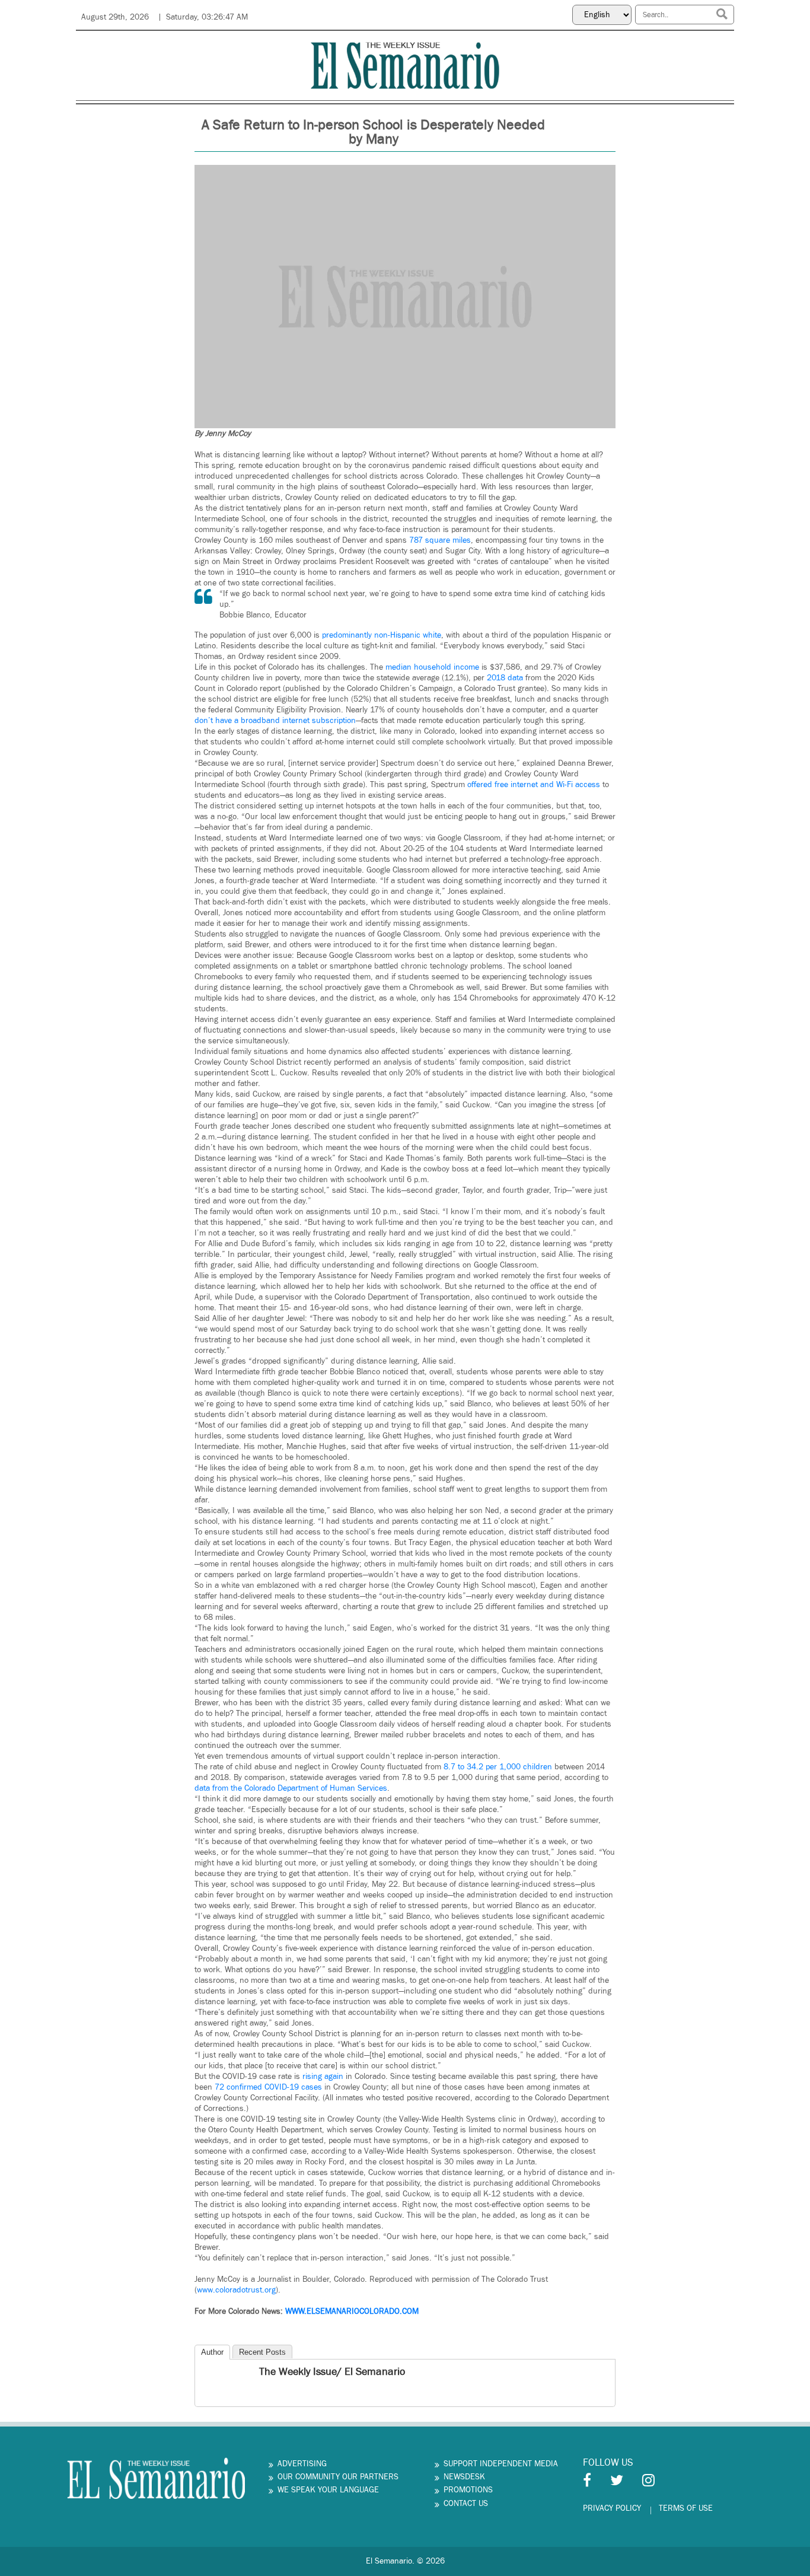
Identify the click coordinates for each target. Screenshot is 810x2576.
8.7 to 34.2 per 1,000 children (498, 1767)
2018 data (505, 678)
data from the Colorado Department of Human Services (291, 1788)
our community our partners (338, 2477)
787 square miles (440, 540)
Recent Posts (262, 2352)
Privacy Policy (612, 2508)
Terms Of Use (686, 2508)
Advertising (302, 2464)
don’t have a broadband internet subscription (275, 721)
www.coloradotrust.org (236, 2290)
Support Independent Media (501, 2464)
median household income (432, 667)
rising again (323, 2077)
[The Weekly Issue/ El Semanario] (205, 2373)
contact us (466, 2504)
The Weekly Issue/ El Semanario (332, 2372)
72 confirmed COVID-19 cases (268, 2087)
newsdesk (464, 2477)
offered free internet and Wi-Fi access (534, 785)
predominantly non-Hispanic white (382, 635)
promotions (468, 2490)
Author (212, 2352)
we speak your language (328, 2490)
